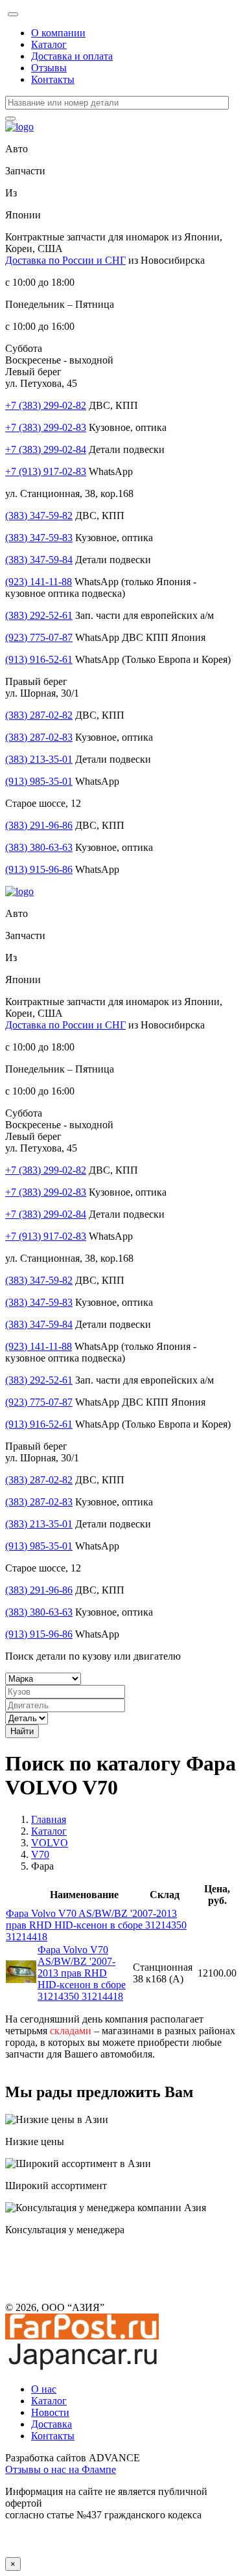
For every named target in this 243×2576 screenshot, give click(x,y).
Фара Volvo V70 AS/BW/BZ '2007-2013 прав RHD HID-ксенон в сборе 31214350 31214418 (96, 1925)
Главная (49, 1819)
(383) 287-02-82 (39, 715)
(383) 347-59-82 (39, 516)
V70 (40, 1854)
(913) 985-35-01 (39, 781)
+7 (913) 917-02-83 (46, 471)
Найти (22, 1731)
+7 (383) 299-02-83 (46, 427)
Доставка (52, 2424)
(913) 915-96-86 (39, 869)
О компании (58, 33)
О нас (44, 2389)
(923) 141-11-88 (39, 582)
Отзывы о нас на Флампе (61, 2469)
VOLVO (50, 1843)
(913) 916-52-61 (39, 659)
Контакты (53, 79)
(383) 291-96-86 (39, 825)
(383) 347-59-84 (39, 560)
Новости (50, 2412)
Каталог (49, 44)
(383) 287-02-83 (39, 737)
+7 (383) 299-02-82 (46, 405)
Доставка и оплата (72, 56)
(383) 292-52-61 (39, 615)
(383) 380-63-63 (39, 847)
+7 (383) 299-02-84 (46, 449)
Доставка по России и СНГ (65, 260)
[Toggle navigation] (13, 14)
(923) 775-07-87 (39, 637)
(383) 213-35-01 (39, 759)
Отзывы (49, 68)
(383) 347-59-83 (39, 538)
